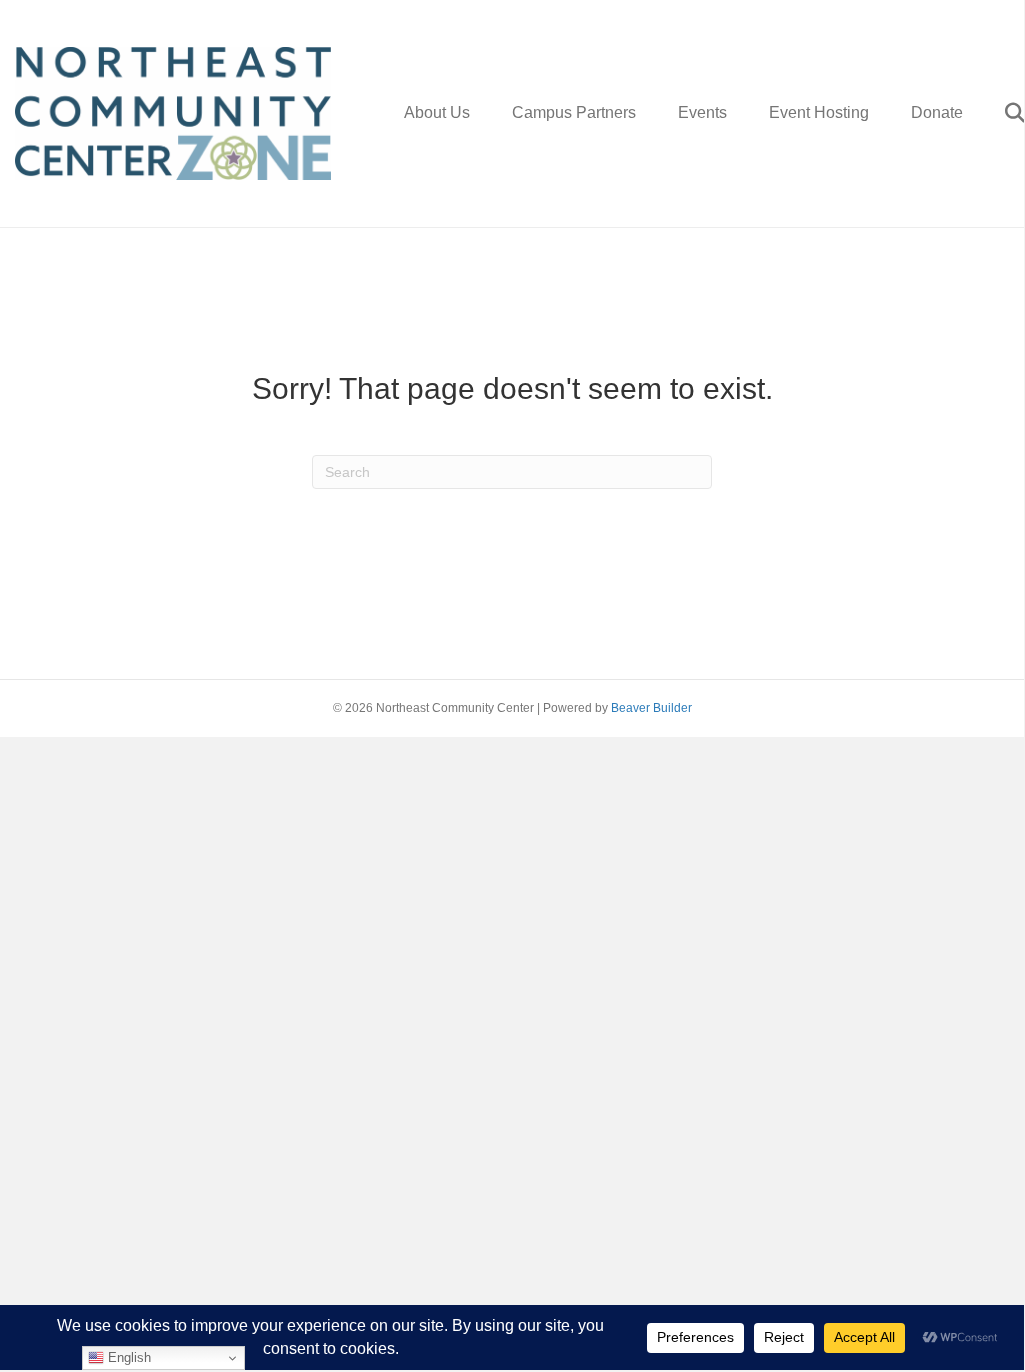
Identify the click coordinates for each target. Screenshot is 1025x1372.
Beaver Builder (651, 708)
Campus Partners (574, 112)
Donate (937, 112)
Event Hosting (819, 112)
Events (702, 112)
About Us (437, 112)
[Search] (996, 113)
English (127, 1357)
